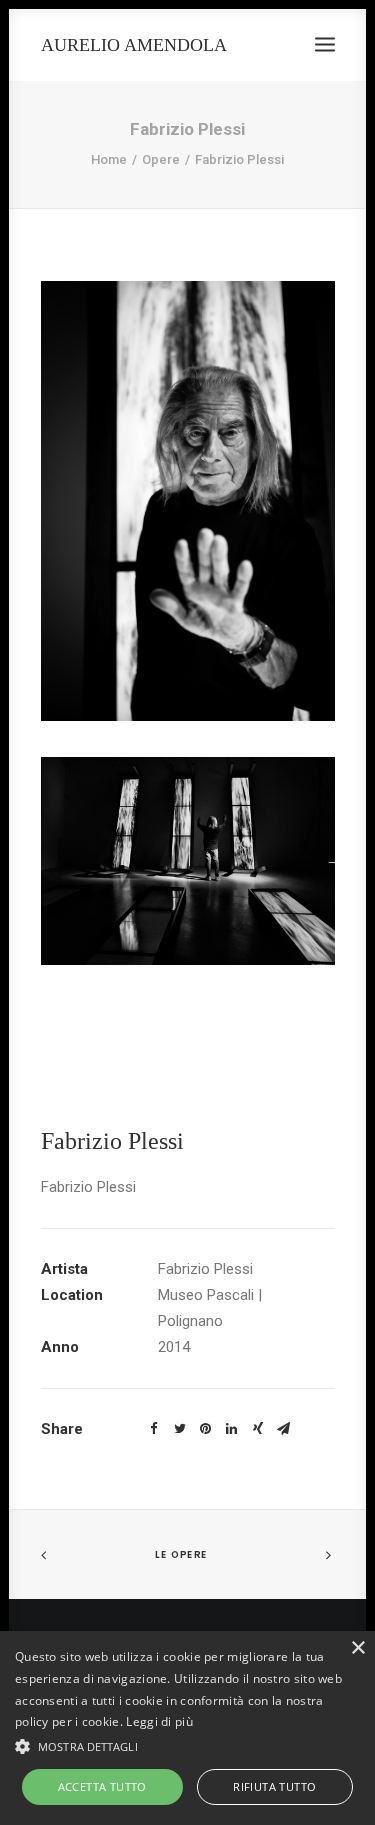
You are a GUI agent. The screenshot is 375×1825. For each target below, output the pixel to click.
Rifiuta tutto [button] (274, 1786)
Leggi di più (159, 1721)
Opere (161, 159)
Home (109, 159)
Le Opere (181, 1554)
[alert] (187, 1728)
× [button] (357, 1648)
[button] (187, 1745)
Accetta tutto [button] (102, 1786)
